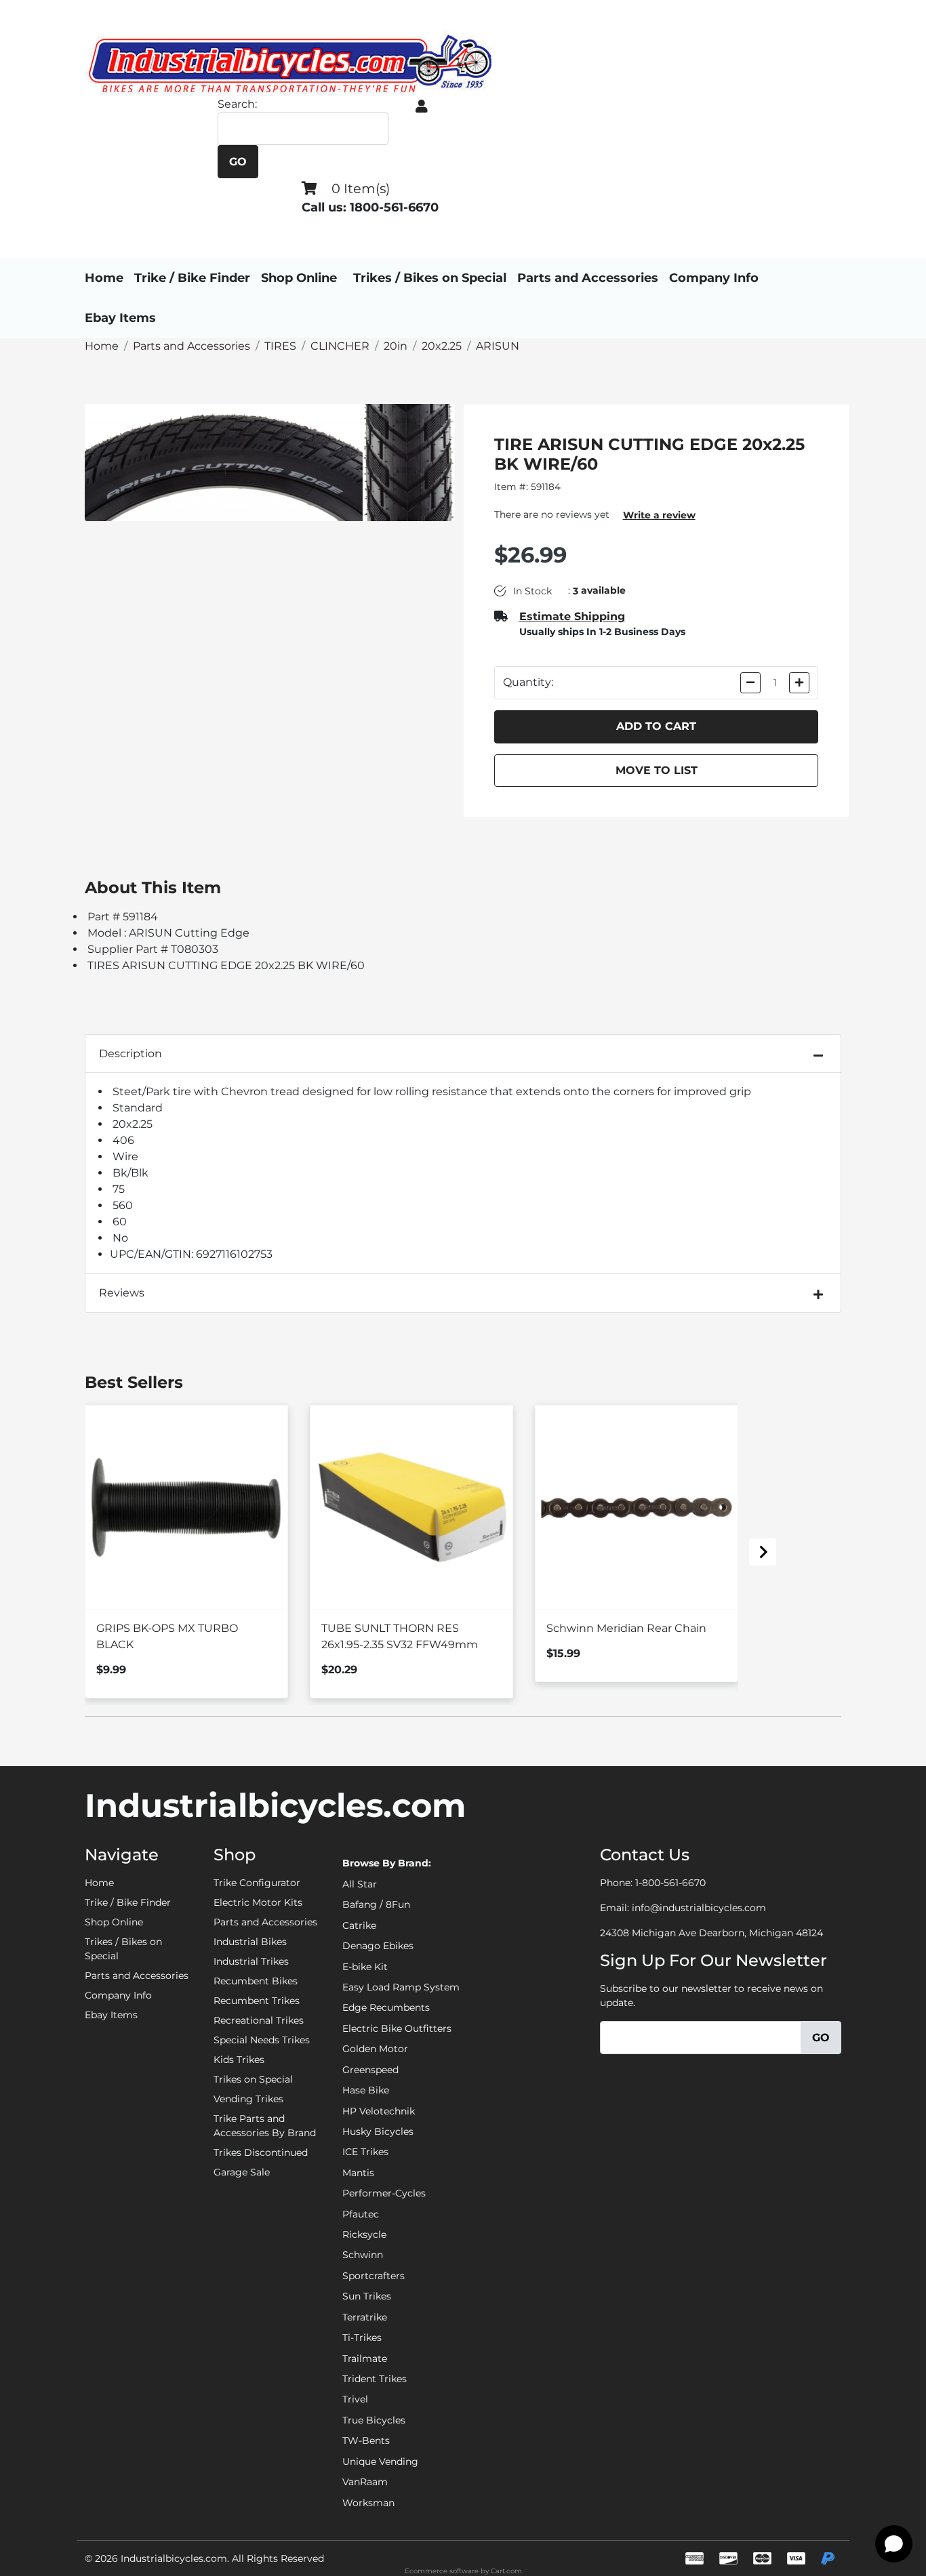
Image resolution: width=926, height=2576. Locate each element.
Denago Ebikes (378, 1946)
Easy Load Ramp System (401, 1987)
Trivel (355, 2399)
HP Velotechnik (379, 2111)
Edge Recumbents (386, 2007)
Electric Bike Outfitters (397, 2028)
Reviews (122, 1293)
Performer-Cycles (384, 2193)
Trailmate (365, 2358)
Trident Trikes (375, 2379)
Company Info (714, 278)
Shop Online (299, 278)
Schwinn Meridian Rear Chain (626, 1628)
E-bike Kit (365, 1967)
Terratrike (365, 2317)
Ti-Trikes (362, 2337)
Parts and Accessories (588, 278)
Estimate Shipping (572, 616)
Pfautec (361, 2214)
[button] (422, 106)
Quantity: (528, 682)
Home (104, 278)
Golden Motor (375, 2049)
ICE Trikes (365, 2152)
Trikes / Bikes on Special (430, 278)
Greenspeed (370, 2070)
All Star (360, 1884)
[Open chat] (894, 2544)
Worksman (368, 2503)
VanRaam (365, 2482)
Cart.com (506, 2571)
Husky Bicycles (378, 2131)
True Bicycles (374, 2420)
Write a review (659, 515)
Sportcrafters (374, 2276)
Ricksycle (364, 2234)
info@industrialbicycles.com (699, 1908)
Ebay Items (120, 318)
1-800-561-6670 (670, 1883)
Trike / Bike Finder (192, 278)
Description (130, 1054)
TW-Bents (366, 2440)
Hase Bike (366, 2090)
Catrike (359, 1925)
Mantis (358, 2173)
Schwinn (363, 2255)
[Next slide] (763, 1552)
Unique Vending (380, 2461)
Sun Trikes (367, 2296)
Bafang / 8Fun (376, 1904)
